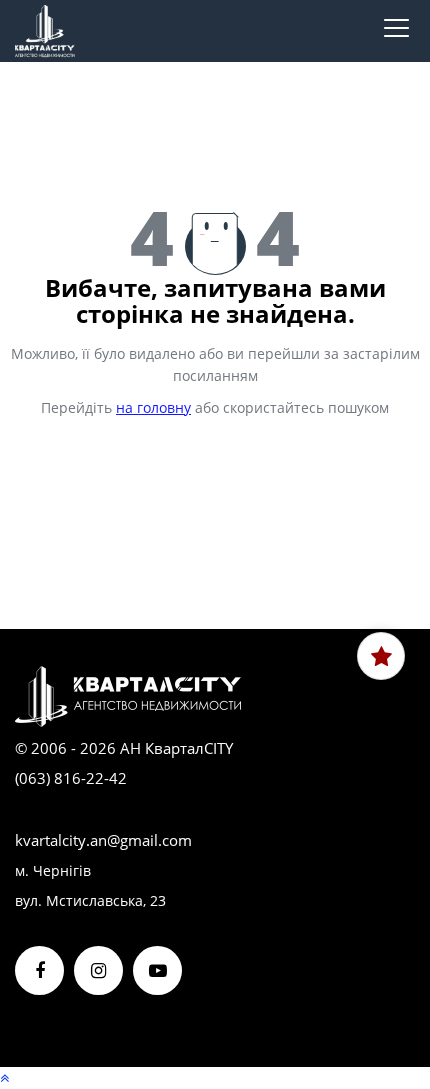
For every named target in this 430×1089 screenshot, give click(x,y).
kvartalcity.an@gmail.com (103, 840)
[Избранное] (381, 656)
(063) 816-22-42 (71, 778)
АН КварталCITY (176, 748)
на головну (153, 407)
